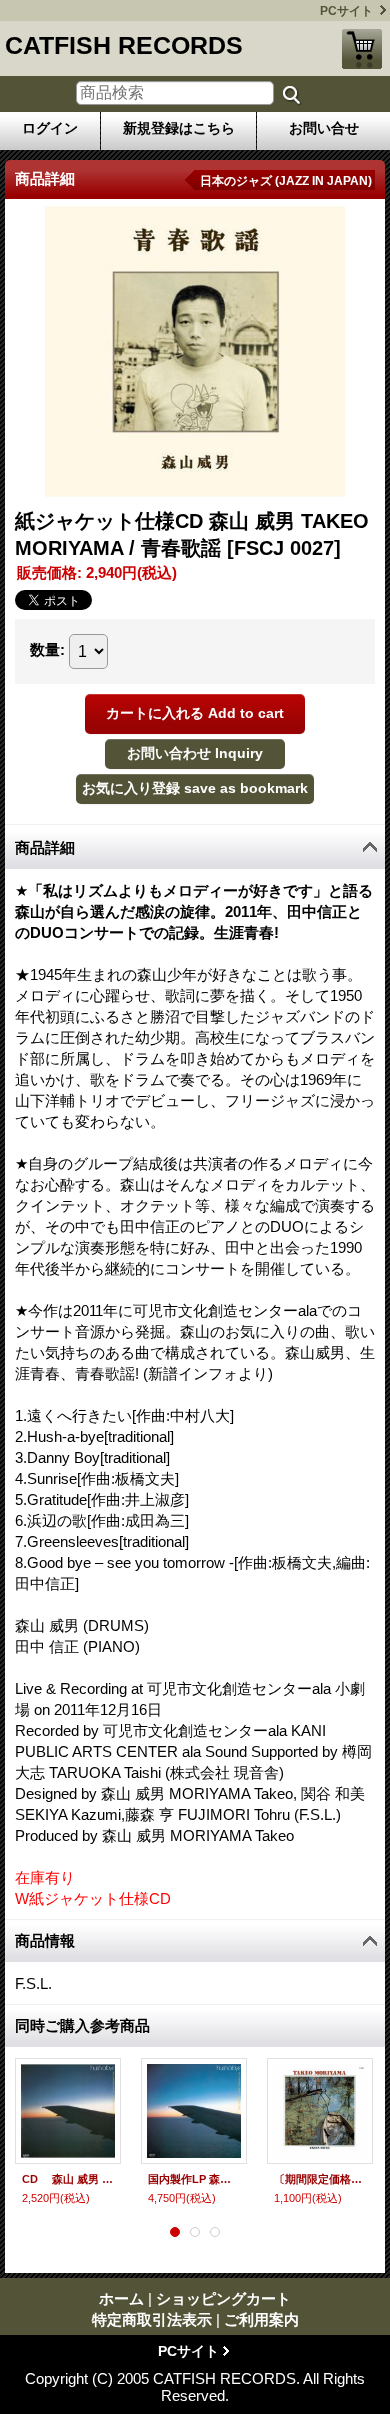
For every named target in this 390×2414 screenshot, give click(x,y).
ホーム (121, 2298)
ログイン (50, 128)
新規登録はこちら (179, 128)
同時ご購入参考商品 (82, 2025)
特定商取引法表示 (152, 2319)
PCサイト (346, 11)
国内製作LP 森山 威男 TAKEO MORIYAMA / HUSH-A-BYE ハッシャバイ (194, 2179)
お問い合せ (324, 128)
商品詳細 (45, 847)
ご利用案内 (261, 2319)
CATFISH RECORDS (124, 45)
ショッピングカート (362, 49)
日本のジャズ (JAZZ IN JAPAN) (286, 181)
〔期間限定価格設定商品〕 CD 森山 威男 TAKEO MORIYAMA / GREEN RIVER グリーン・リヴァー (320, 2179)
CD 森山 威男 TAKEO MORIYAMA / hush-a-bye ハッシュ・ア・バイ (68, 2179)
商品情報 (45, 1940)
